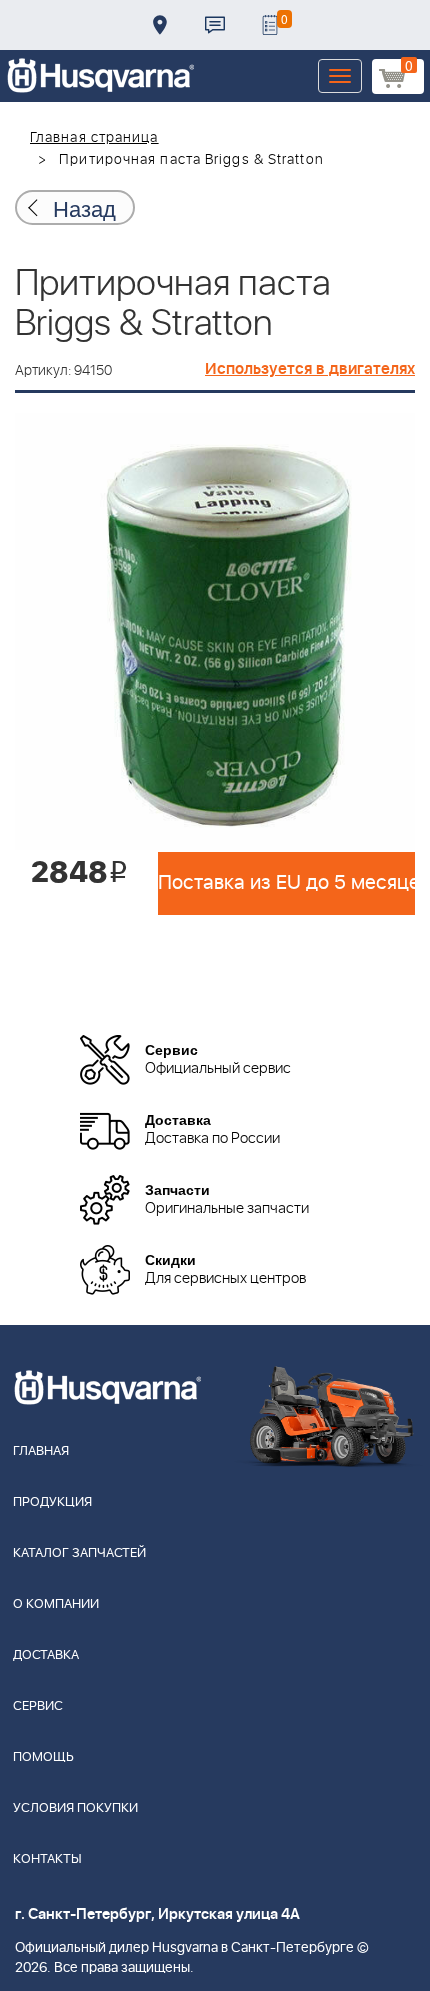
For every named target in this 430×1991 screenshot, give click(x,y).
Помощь (43, 1757)
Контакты (215, 25)
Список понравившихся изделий (270, 25)
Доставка (160, 25)
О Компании (56, 1604)
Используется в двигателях (310, 369)
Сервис (38, 1706)
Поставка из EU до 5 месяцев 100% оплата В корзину (286, 883)
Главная (41, 1451)
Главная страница (94, 138)
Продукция (52, 1502)
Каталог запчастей (79, 1553)
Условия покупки (75, 1808)
